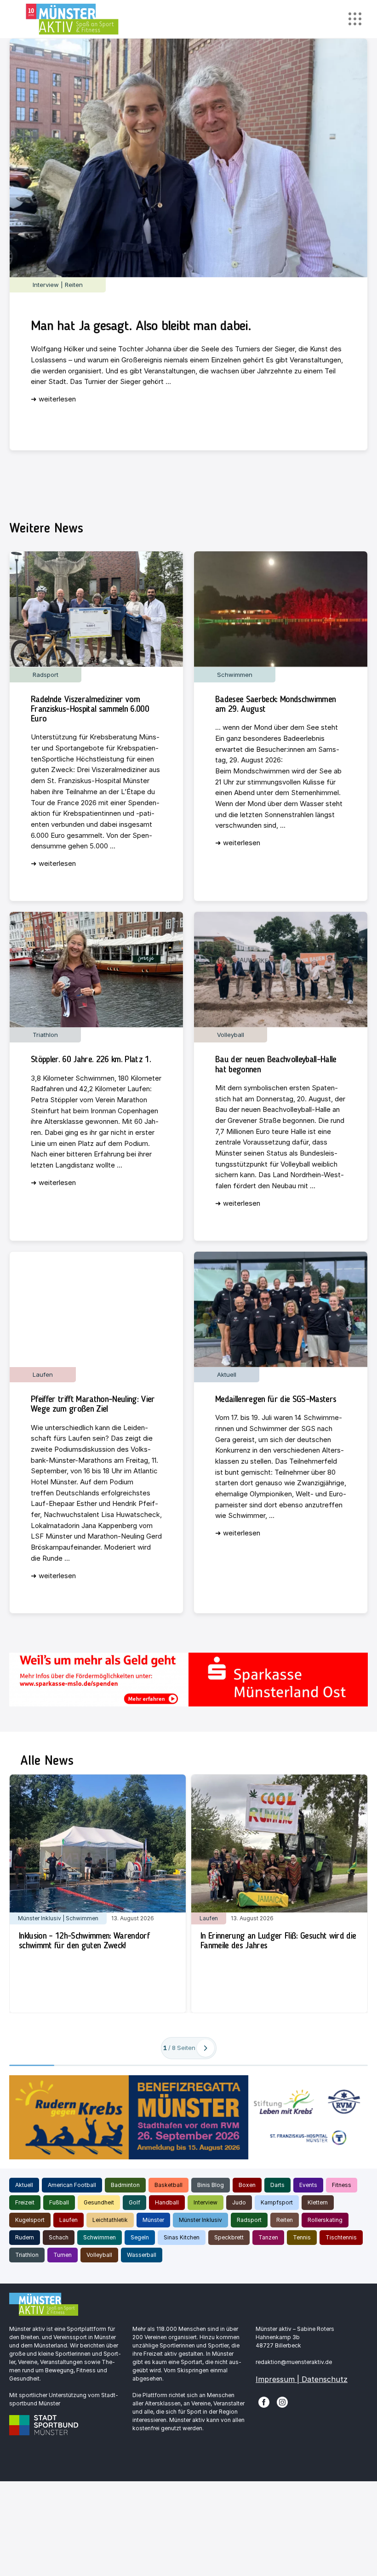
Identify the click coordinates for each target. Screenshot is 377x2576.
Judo (239, 2202)
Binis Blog (211, 2185)
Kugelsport (30, 2220)
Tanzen (268, 2237)
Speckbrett (229, 2237)
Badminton (125, 2185)
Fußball (59, 2202)
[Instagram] (282, 2401)
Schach (59, 2237)
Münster (153, 2220)
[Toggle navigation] (355, 19)
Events (308, 2185)
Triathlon (27, 2255)
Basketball (169, 2185)
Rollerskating (325, 2220)
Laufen (69, 2220)
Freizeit (25, 2202)
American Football (72, 2185)
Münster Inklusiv (200, 2220)
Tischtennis (341, 2237)
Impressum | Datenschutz (302, 2379)
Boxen (247, 2185)
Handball (167, 2202)
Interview (206, 2202)
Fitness (342, 2185)
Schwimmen (100, 2237)
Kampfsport (277, 2202)
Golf (134, 2202)
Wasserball (142, 2255)
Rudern (25, 2237)
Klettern (318, 2202)
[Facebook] (264, 2401)
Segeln (140, 2237)
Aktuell (24, 2185)
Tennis (302, 2237)
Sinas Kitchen (182, 2237)
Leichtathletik (110, 2220)
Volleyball (99, 2255)
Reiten (285, 2220)
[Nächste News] (206, 2048)
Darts (277, 2185)
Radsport (249, 2220)
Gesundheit (99, 2202)
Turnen (63, 2255)
